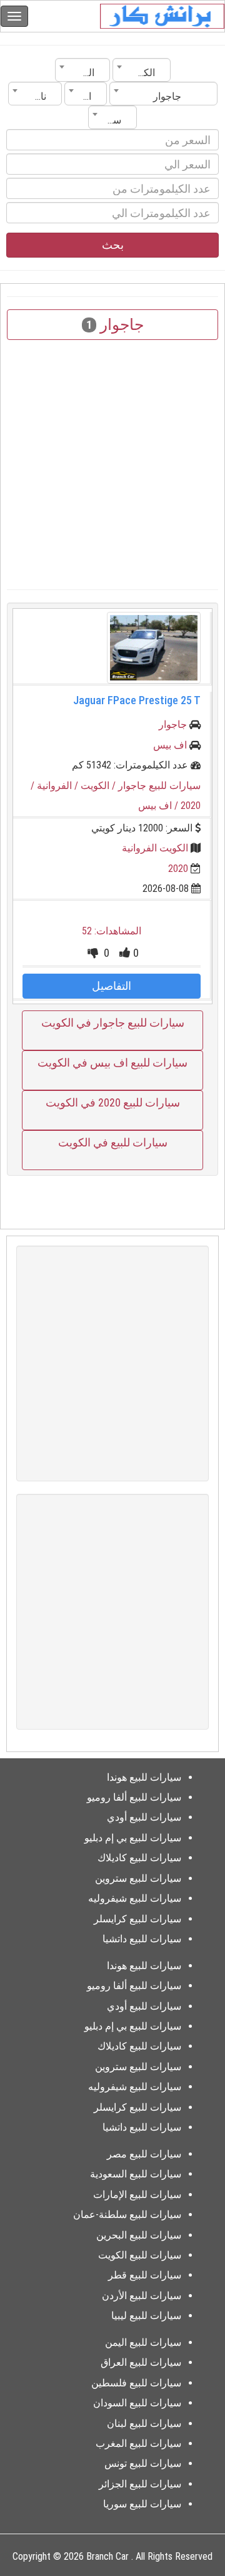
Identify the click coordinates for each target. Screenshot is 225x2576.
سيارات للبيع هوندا (144, 1777)
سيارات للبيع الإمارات (137, 2195)
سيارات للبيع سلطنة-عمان (127, 2215)
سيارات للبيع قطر (145, 2275)
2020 (178, 869)
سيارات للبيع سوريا (142, 2504)
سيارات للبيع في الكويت (113, 1142)
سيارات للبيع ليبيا (146, 2316)
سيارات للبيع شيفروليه (135, 1898)
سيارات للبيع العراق (141, 2362)
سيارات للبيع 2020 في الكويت (113, 1102)
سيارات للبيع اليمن (143, 2342)
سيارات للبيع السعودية (136, 2174)
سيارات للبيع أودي (144, 1817)
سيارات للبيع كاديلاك (139, 1858)
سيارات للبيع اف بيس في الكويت (112, 1063)
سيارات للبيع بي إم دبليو (133, 1838)
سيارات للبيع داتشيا (142, 1939)
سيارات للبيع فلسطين (136, 2383)
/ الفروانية (59, 786)
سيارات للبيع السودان (137, 2403)
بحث (113, 245)
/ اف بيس (159, 806)
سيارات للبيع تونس (143, 2463)
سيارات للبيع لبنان (144, 2423)
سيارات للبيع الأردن (142, 2296)
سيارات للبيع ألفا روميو (134, 1797)
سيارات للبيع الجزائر (140, 2484)
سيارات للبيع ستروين (138, 1878)
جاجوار (173, 724)
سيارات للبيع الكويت (140, 2255)
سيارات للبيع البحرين (139, 2235)
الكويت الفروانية (155, 848)
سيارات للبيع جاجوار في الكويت (113, 1023)
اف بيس (170, 745)
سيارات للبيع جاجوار (159, 786)
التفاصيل (112, 986)
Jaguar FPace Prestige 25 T (137, 700)
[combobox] (142, 70)
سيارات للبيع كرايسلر (137, 1919)
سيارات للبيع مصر (144, 2154)
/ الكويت (99, 786)
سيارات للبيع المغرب (138, 2443)
